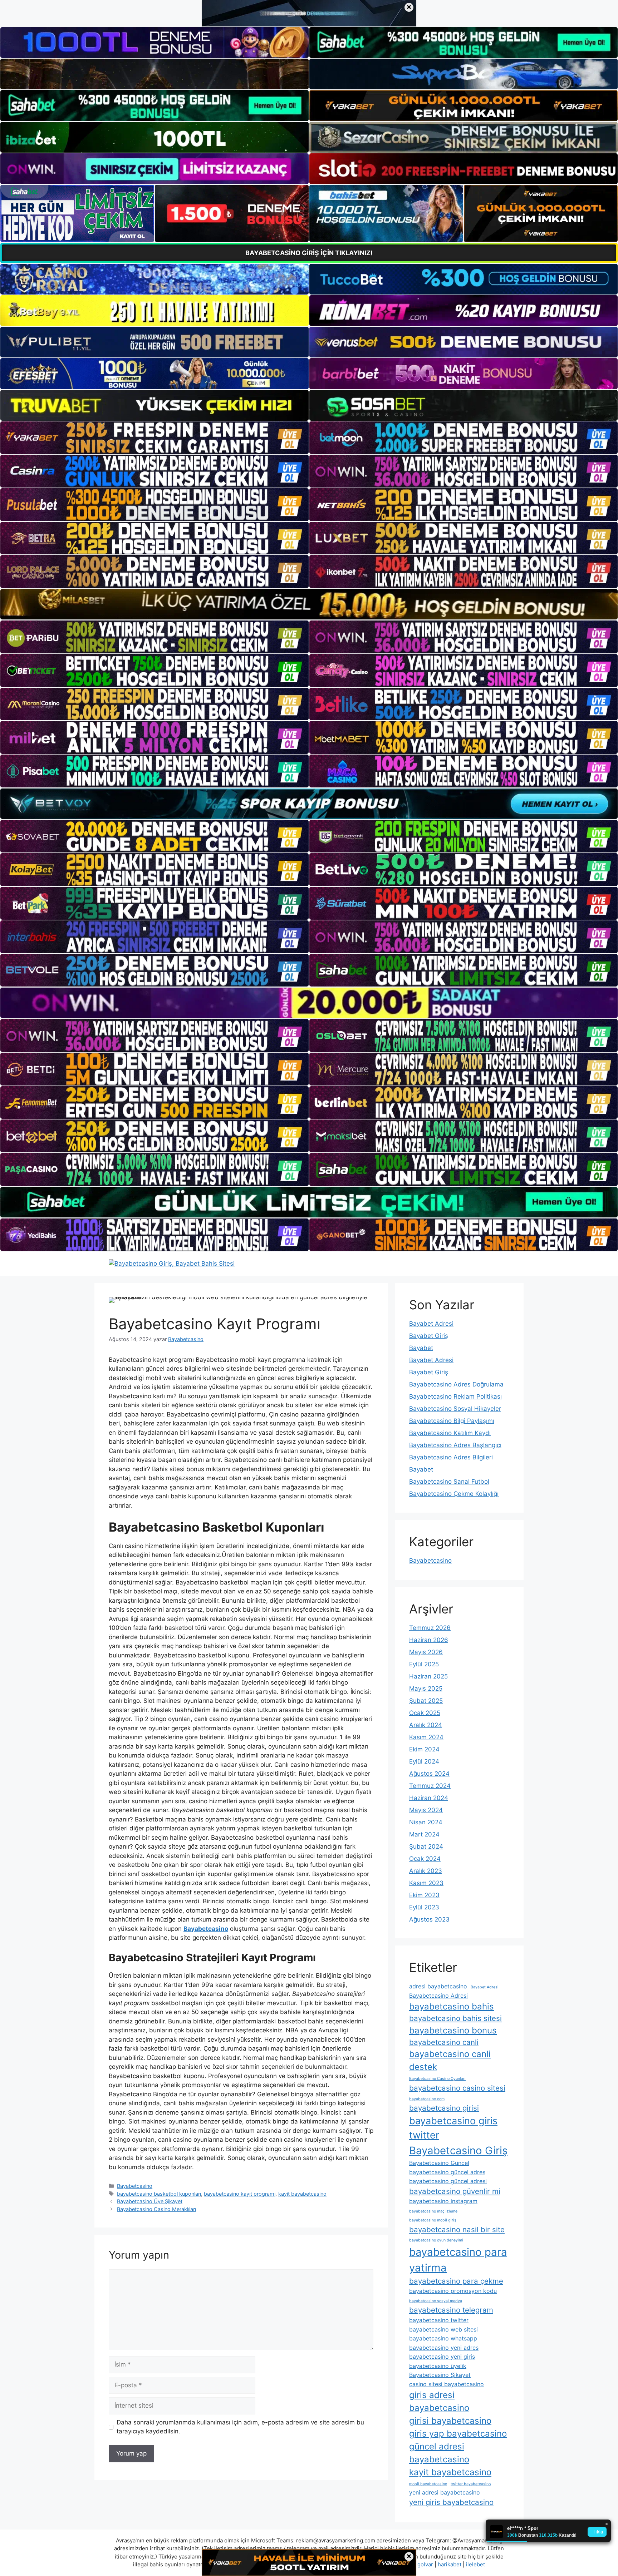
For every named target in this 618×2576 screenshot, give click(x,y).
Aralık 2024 (426, 1725)
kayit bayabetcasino (302, 2194)
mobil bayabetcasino (428, 2484)
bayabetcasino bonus (453, 2030)
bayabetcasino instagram (443, 2201)
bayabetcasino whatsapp (443, 2338)
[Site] (154, 438)
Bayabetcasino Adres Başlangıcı (455, 1445)
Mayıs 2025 (426, 1689)
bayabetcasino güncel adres (447, 2172)
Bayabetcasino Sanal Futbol (449, 1482)
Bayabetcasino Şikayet (440, 2375)
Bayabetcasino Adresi (438, 1996)
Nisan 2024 (426, 1822)
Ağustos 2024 (429, 1774)
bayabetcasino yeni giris (442, 2357)
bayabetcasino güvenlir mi (455, 2191)
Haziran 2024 (429, 1798)
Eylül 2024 (424, 1761)
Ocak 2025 (425, 1713)
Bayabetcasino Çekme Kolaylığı (454, 1494)
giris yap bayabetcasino (458, 2434)
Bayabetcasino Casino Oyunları (437, 2079)
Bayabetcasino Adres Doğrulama (456, 1384)
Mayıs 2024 (426, 1810)
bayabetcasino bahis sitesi (455, 2018)
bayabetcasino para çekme (456, 2281)
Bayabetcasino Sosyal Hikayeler (455, 1409)
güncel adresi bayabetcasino (439, 2453)
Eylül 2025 (424, 1664)
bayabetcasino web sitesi (443, 2329)
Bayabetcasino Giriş (458, 2150)
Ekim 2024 (424, 1749)
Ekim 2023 (424, 1895)
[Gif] (309, 604)
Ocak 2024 (425, 1859)
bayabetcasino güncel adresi (448, 2181)
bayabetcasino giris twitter (453, 2128)
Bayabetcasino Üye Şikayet (150, 2201)
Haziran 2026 (429, 1640)
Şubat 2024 (426, 1846)
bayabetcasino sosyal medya (436, 2301)
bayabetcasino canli (444, 2042)
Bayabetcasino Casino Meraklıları (156, 2209)
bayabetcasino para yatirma (458, 2260)
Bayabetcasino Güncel (439, 2163)
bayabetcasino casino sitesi (457, 2088)
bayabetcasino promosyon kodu (453, 2291)
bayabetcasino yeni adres (444, 2348)
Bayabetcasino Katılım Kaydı (450, 1433)
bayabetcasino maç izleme (433, 2211)
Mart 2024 (424, 1834)
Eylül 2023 (424, 1907)
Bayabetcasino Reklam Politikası (455, 1396)
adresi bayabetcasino (438, 1986)
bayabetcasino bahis (452, 2006)
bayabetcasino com (427, 2099)
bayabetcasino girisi (444, 2108)
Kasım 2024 (426, 1737)
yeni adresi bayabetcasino (445, 2492)
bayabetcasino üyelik (438, 2366)
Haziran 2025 (428, 1676)
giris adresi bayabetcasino (439, 2401)
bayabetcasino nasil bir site (457, 2229)
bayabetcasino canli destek (450, 2060)
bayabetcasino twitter (439, 2320)
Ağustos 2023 (429, 1919)
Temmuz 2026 (430, 1628)
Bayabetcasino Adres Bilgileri (451, 1457)
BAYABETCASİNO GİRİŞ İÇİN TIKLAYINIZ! (309, 253)
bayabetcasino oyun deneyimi (436, 2240)
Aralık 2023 (426, 1871)
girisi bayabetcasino (450, 2421)
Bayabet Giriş (429, 1336)
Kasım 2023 (426, 1883)
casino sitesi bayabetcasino (447, 2384)
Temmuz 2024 (430, 1786)
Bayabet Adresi (431, 1324)
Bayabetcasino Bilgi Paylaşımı (452, 1421)
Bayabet (421, 1348)
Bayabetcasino (135, 2186)
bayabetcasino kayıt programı (240, 2194)
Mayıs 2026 (426, 1652)
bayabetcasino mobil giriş (433, 2220)
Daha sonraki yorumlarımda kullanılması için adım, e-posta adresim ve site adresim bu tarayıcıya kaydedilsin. (240, 2427)
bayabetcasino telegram (451, 2310)
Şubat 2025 (426, 1701)
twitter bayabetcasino (471, 2484)
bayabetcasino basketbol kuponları (159, 2194)
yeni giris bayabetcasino (451, 2502)
